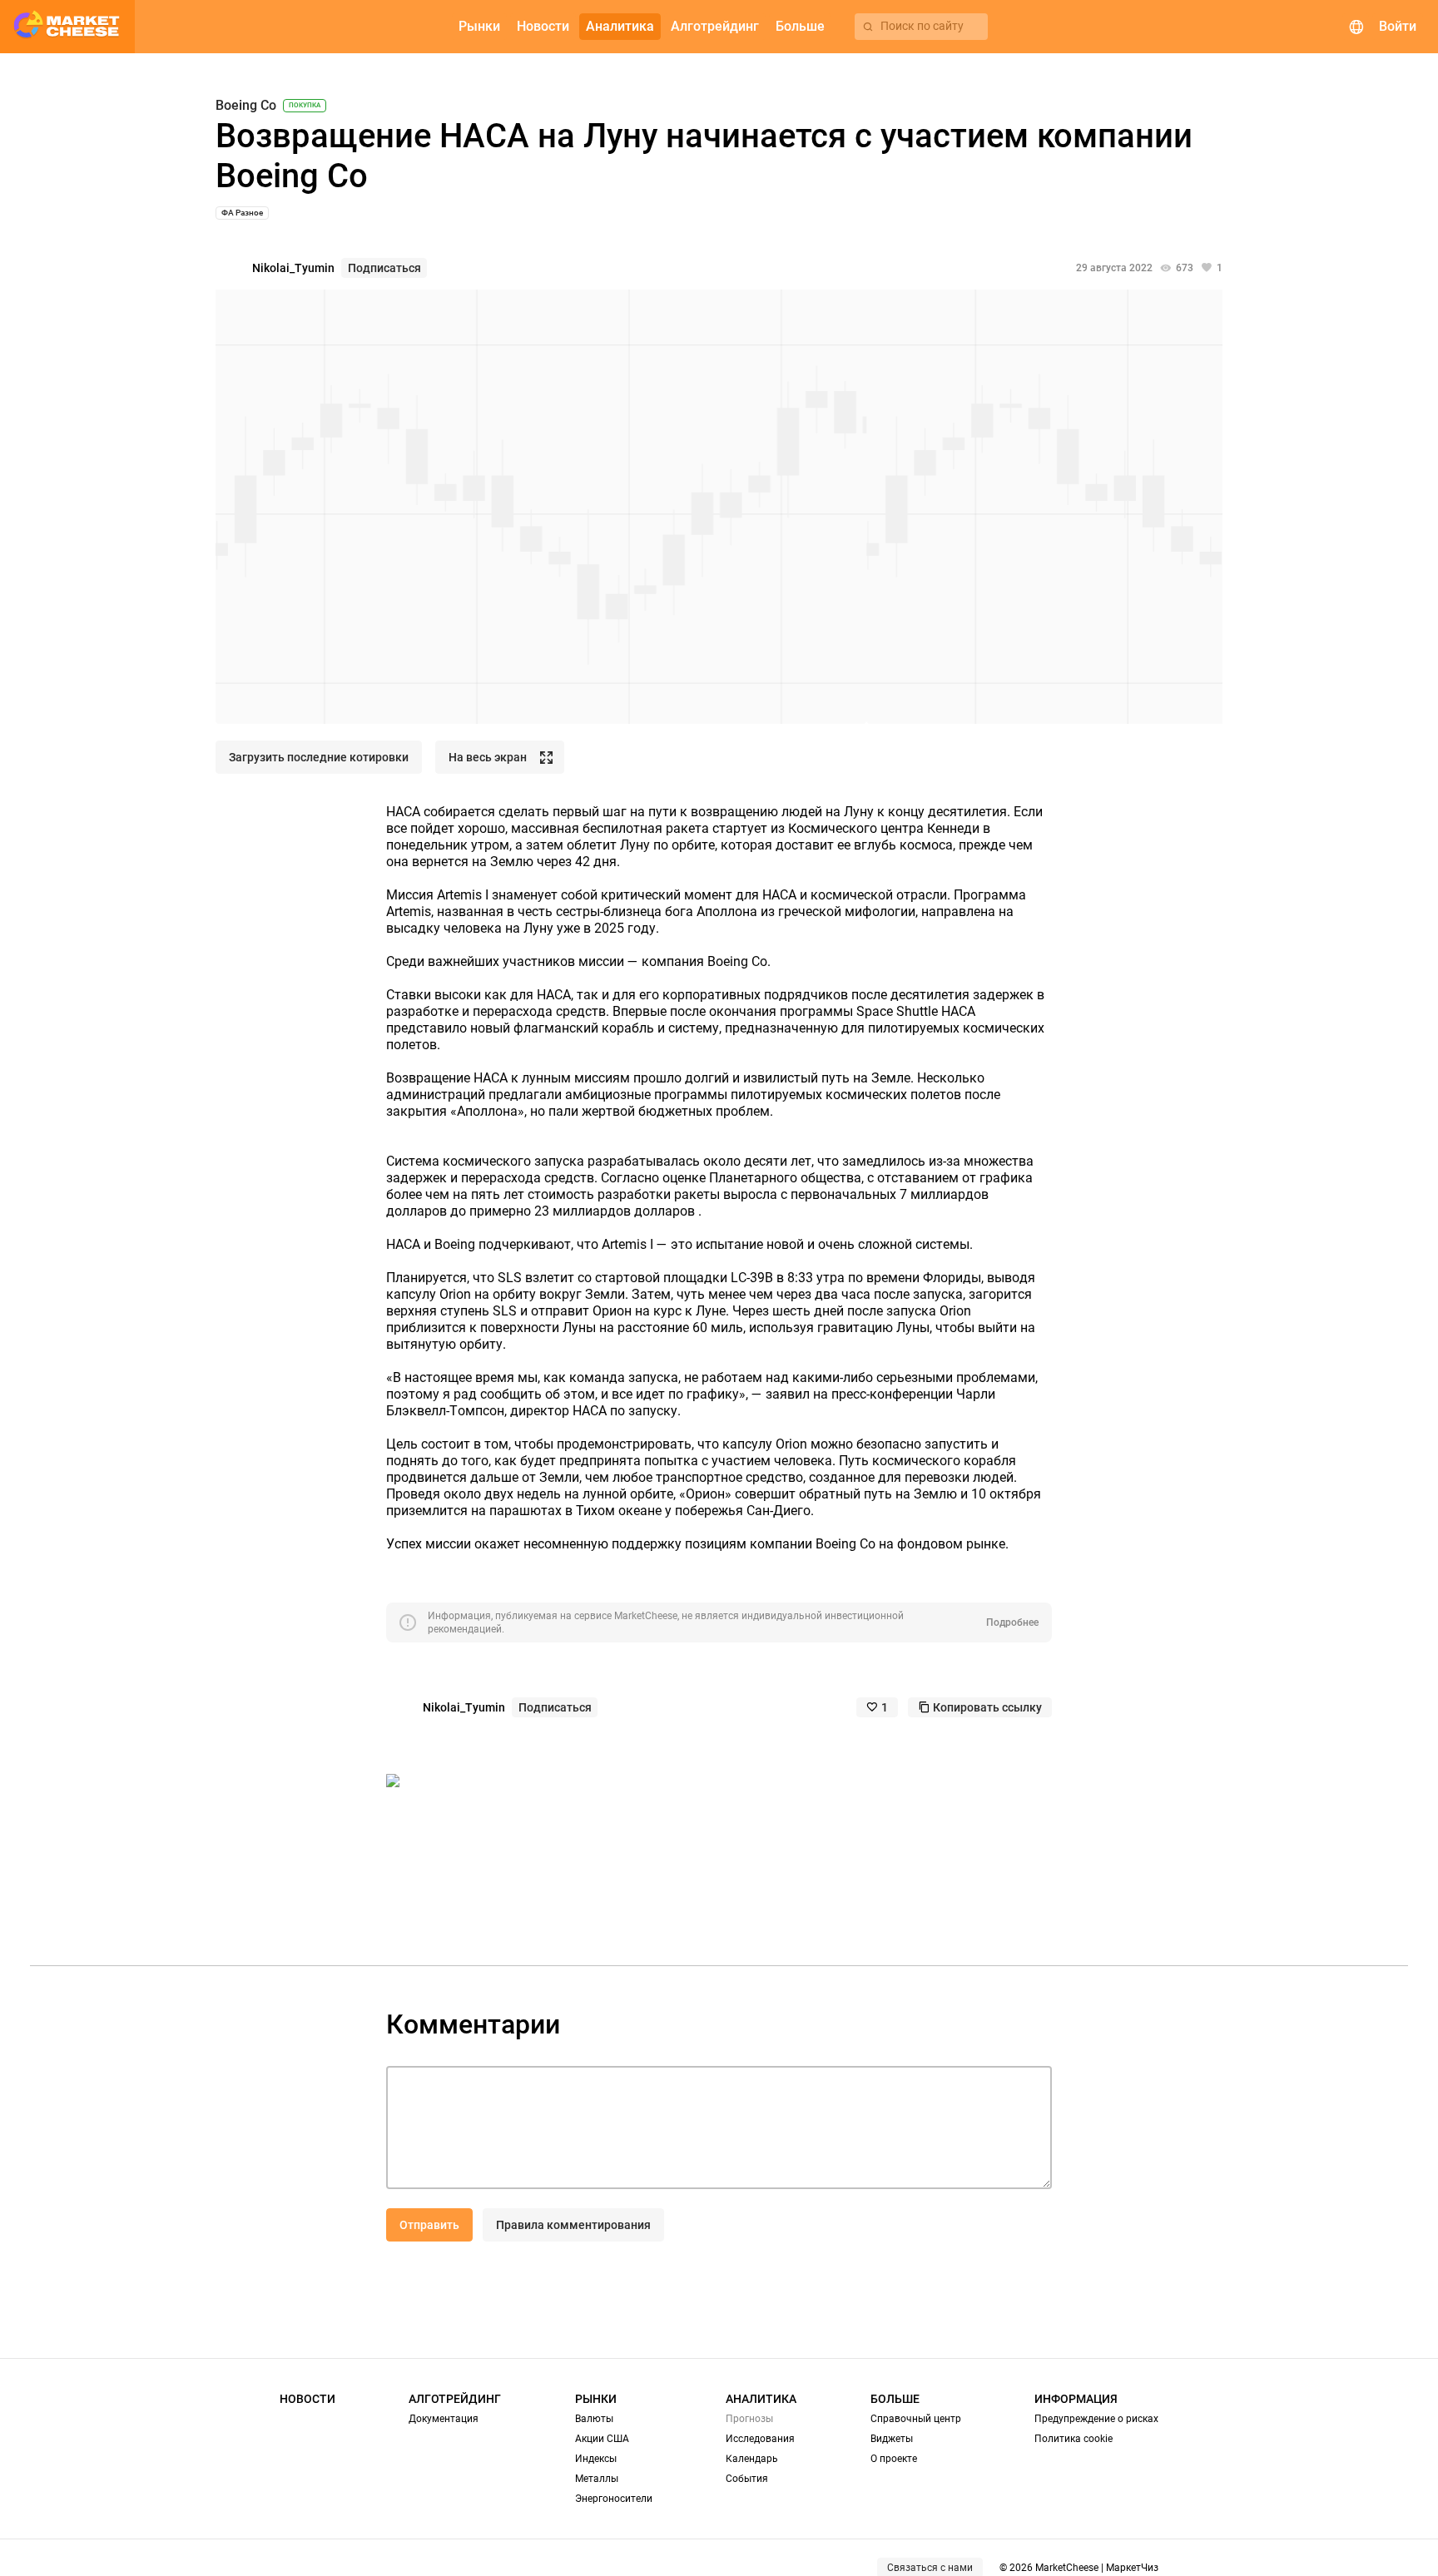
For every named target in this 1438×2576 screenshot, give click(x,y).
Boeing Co (246, 106)
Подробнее (1012, 1622)
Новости (307, 2399)
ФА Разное (242, 213)
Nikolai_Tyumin (293, 268)
